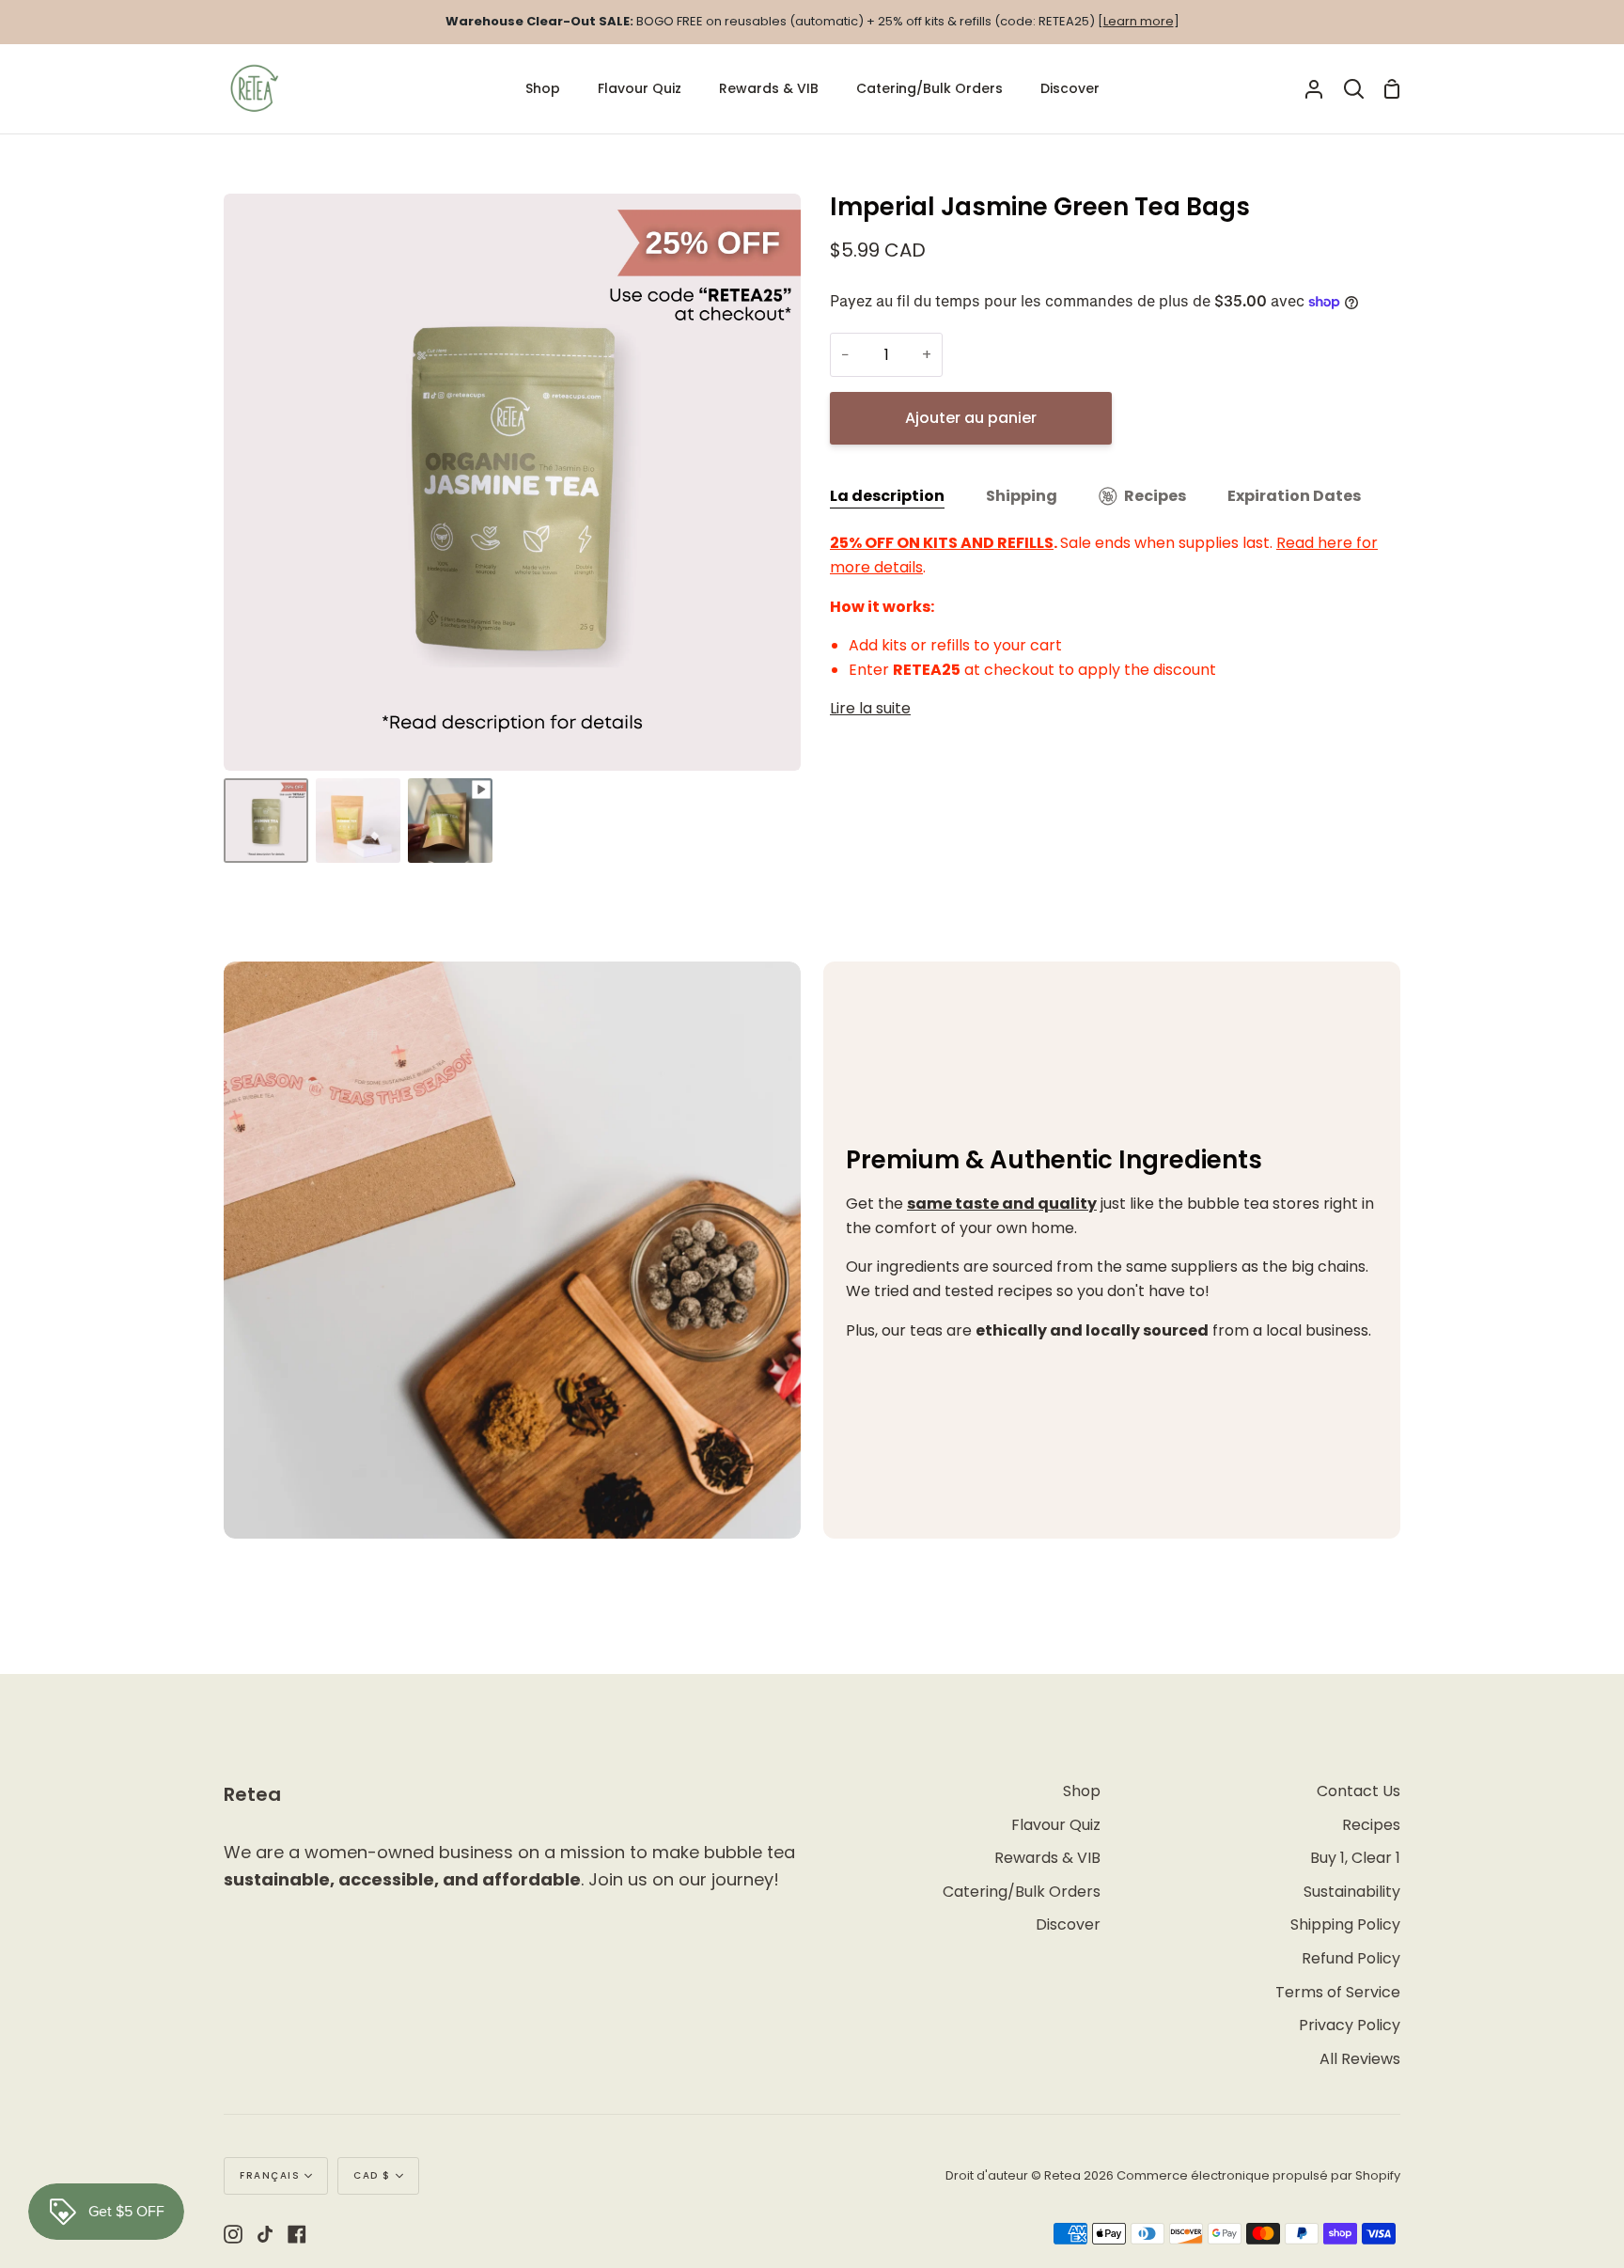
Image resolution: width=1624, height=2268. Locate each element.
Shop (1082, 1791)
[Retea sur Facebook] (297, 2234)
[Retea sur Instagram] (233, 2234)
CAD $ (372, 2175)
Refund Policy (1351, 1958)
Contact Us (1359, 1791)
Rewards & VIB (1047, 1858)
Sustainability (1352, 1892)
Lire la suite (870, 708)
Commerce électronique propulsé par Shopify (1258, 2175)
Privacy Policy (1350, 2025)
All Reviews (1360, 2059)
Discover (1068, 1924)
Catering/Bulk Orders (1022, 1892)
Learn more (1139, 21)
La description (887, 496)
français (270, 2175)
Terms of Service (1338, 1992)
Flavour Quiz (1056, 1825)
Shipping (1022, 496)
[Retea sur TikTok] (265, 2234)
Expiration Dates (1294, 496)
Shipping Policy (1345, 1924)
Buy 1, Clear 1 (1355, 1858)
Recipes (1155, 496)
